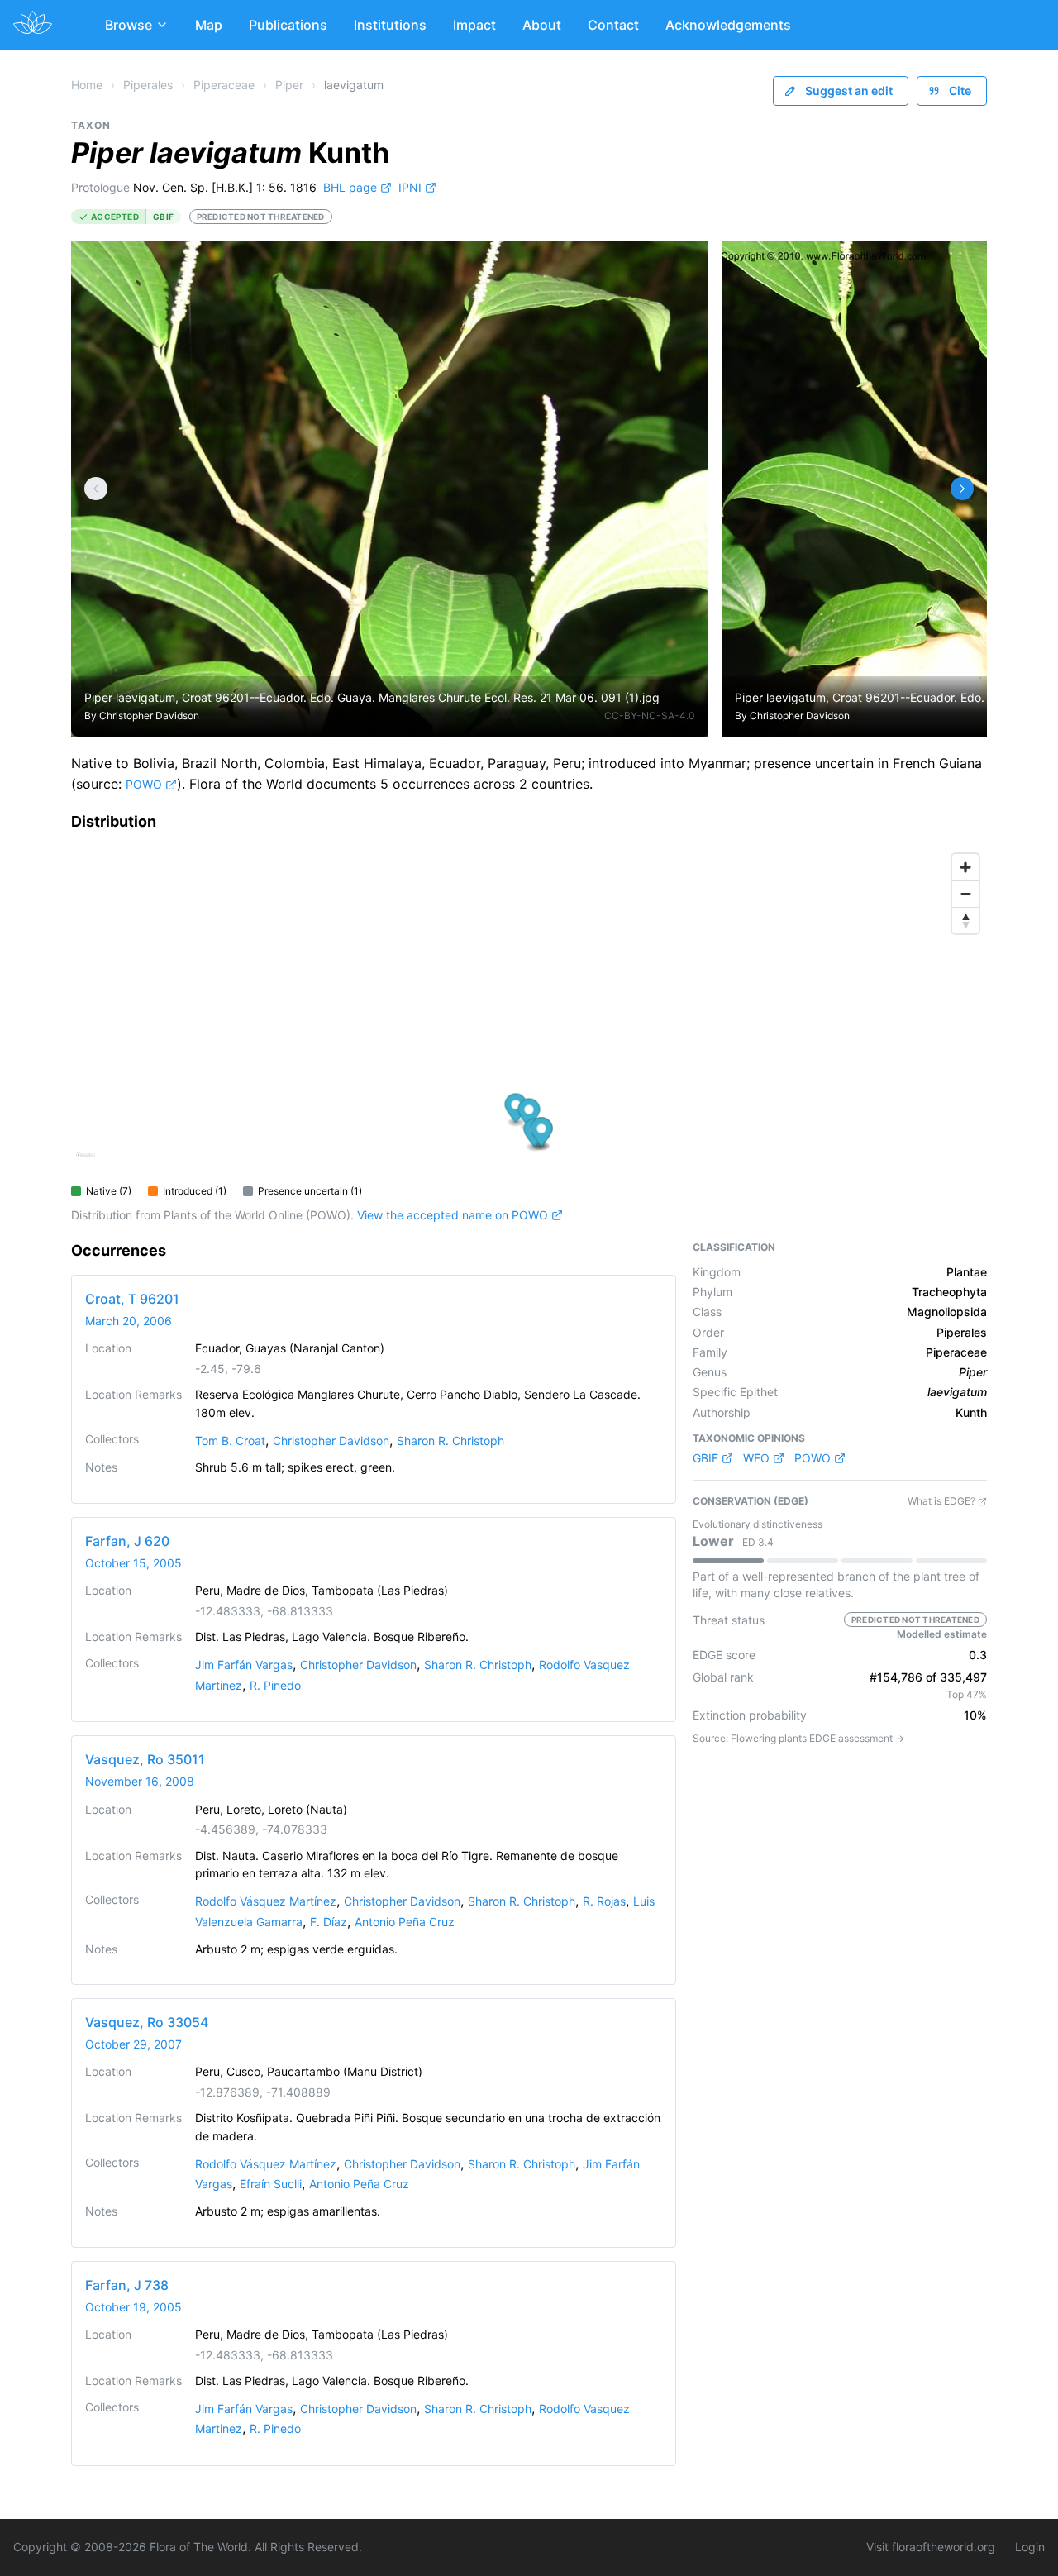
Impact (474, 25)
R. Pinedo (275, 1685)
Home (87, 85)
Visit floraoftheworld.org (931, 2547)
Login (1030, 2547)
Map (209, 25)
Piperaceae (224, 85)
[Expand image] (683, 266)
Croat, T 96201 (132, 1299)
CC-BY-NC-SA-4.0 (650, 716)
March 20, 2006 (129, 1321)
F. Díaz (329, 1922)
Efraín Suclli (271, 2184)
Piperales (148, 85)
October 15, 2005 (133, 1563)
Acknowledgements (728, 25)
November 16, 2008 (140, 1781)
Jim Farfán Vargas (244, 1665)
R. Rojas (604, 1901)
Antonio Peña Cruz (405, 1922)
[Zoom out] (965, 894)
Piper (289, 85)
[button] (516, 1110)
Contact (613, 25)
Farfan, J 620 (127, 1541)
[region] (529, 1011)
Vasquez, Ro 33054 (147, 2022)
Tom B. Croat (230, 1441)
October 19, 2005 (133, 2307)
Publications (288, 25)
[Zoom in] (965, 867)
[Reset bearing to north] (965, 920)
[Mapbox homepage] (86, 1162)
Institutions (390, 25)
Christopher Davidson (149, 716)
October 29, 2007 (133, 2044)
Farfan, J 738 (127, 2285)
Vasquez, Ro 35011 (145, 1759)
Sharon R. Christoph (450, 1441)
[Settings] (96, 489)
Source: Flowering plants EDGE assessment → (798, 1738)
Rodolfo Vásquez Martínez (266, 1901)
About (542, 25)
